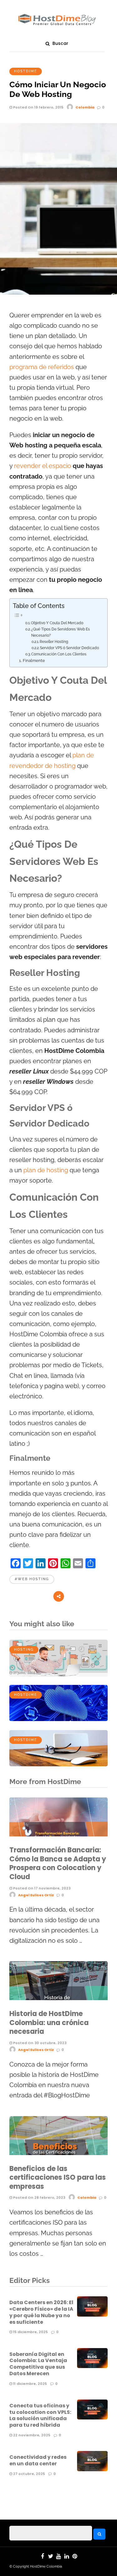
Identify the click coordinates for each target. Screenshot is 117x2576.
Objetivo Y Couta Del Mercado (57, 623)
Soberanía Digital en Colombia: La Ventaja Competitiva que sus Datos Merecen (38, 2364)
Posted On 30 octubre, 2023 (39, 2043)
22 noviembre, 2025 (31, 2435)
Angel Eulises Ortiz (36, 1895)
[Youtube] (59, 2556)
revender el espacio (43, 466)
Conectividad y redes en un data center (38, 2460)
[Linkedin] (67, 2556)
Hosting (24, 1650)
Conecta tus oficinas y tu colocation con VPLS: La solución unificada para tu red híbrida (40, 2415)
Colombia (85, 107)
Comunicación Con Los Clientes (59, 654)
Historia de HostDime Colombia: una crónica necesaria (49, 2023)
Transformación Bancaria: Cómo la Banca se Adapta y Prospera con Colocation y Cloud (58, 1863)
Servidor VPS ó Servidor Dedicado (69, 648)
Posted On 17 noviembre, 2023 (41, 1888)
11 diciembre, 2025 (29, 2384)
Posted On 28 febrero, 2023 (39, 2197)
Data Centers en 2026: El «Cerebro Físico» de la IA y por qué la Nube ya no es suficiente (41, 2312)
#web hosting (32, 1579)
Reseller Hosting (54, 642)
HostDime (26, 71)
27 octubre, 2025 (29, 2474)
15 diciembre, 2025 (30, 2332)
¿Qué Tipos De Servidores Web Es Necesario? (61, 632)
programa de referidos (42, 367)
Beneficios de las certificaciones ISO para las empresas (58, 2178)
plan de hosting (46, 1170)
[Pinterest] (75, 2556)
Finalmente (34, 661)
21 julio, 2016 (24, 1673)
